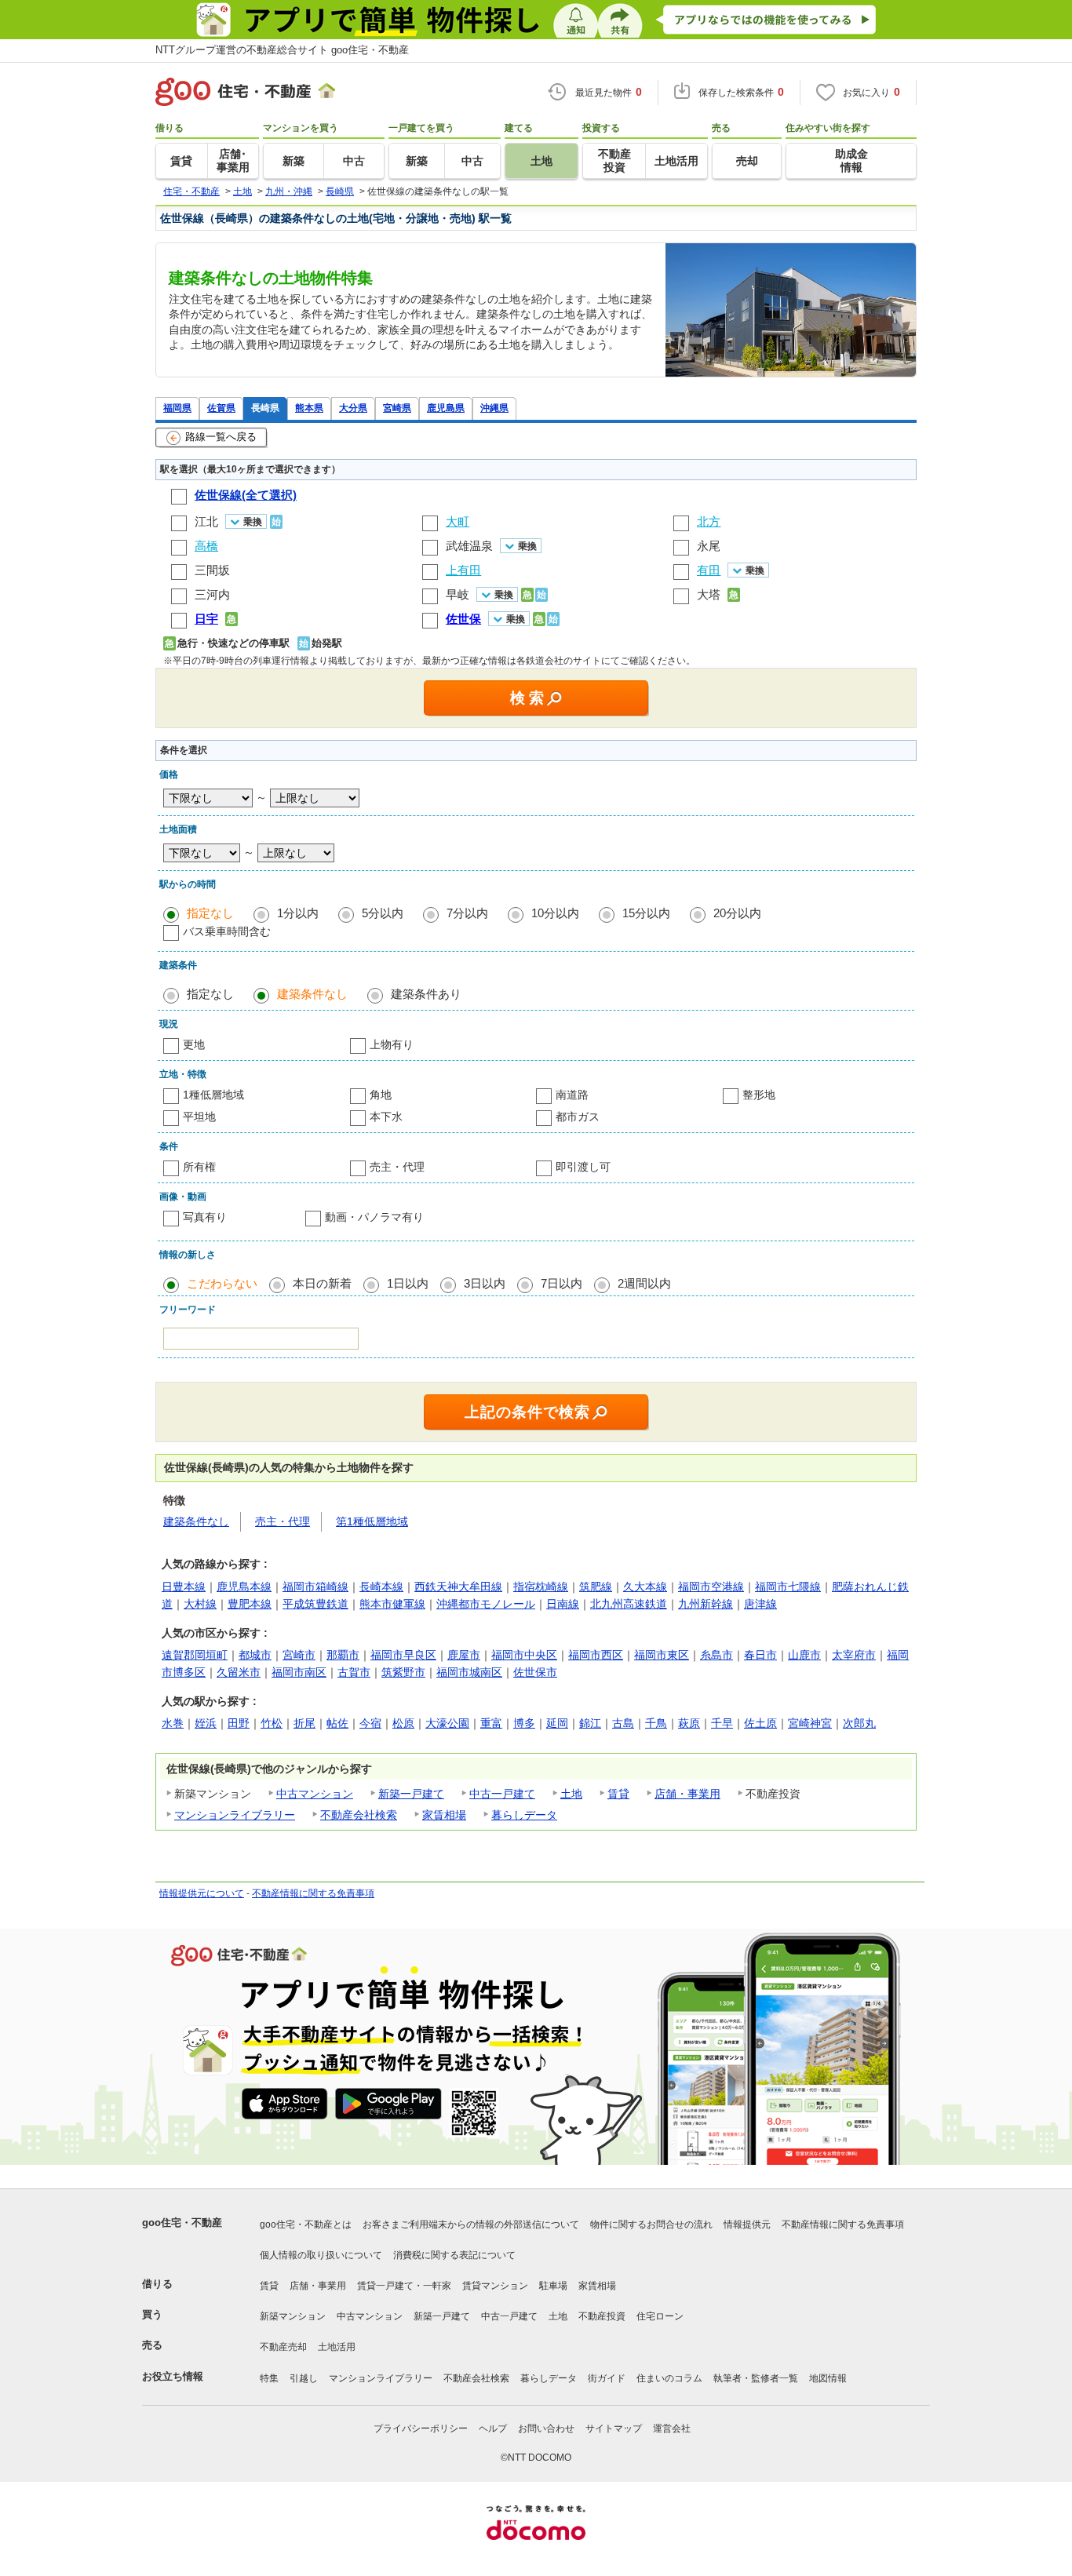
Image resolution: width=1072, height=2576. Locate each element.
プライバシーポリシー (421, 2428)
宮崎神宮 (810, 1723)
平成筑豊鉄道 (315, 1604)
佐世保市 (535, 1672)
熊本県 (309, 408)
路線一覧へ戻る (221, 437)
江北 (206, 521)
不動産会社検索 (359, 1815)
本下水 (386, 1117)
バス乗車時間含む (227, 931)
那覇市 (343, 1655)
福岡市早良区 (403, 1655)
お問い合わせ (546, 2428)
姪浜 (206, 1723)
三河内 (212, 594)
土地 (571, 1794)
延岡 (557, 1723)
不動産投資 (602, 2316)
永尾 (709, 546)
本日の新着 (322, 1283)
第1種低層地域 (372, 1521)
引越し (304, 2378)
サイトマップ (614, 2428)
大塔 (709, 594)
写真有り (205, 1217)
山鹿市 (804, 1655)
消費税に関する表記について (454, 2255)
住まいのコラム (669, 2378)
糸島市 (716, 1655)
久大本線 (645, 1587)
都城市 (255, 1655)
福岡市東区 (662, 1655)
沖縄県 (494, 408)
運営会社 (672, 2428)
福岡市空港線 (711, 1587)
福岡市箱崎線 (315, 1587)
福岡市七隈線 (788, 1587)
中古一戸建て (502, 1794)
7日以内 (562, 1283)
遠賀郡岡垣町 (195, 1655)
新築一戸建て (411, 1794)
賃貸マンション (495, 2286)
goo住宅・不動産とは (306, 2224)
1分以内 (298, 913)
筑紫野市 (403, 1672)
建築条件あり (426, 994)
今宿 (370, 1723)
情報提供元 (747, 2224)
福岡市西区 (596, 1655)
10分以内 (555, 913)
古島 (623, 1723)
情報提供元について (202, 1893)
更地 (194, 1044)
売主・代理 (397, 1167)
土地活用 (337, 2347)
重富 (491, 1723)
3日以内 (485, 1283)
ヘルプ (493, 2428)
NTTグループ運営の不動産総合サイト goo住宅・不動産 (282, 50)
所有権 (199, 1167)
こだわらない (222, 1283)
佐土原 (760, 1723)
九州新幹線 (706, 1604)
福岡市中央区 (524, 1655)
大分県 (353, 408)
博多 (524, 1723)
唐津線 (760, 1604)
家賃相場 (444, 1815)
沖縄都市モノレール (486, 1604)
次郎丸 (859, 1723)
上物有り (392, 1044)
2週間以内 (644, 1283)
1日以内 (408, 1283)
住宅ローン (660, 2316)
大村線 (200, 1604)
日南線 (563, 1604)
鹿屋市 (464, 1655)
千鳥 (656, 1723)
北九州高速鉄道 (629, 1604)
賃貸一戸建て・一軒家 (404, 2286)
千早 (722, 1723)
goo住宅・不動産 (182, 2223)
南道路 (572, 1095)
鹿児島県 (446, 408)
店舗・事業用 (687, 1794)
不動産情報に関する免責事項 (313, 1893)
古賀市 (354, 1672)
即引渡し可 (583, 1167)
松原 (403, 1723)
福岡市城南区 (469, 1672)
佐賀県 (221, 408)
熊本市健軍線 (392, 1604)
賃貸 (618, 1794)
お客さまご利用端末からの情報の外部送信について (471, 2224)
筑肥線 (596, 1587)
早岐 (458, 594)
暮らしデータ (524, 1815)
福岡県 (177, 408)
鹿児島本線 (244, 1587)
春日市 (760, 1655)
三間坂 (212, 570)
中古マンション (315, 1794)
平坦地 (199, 1117)
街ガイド (607, 2378)
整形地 (759, 1095)
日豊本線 (184, 1587)
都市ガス (578, 1117)
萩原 (689, 1723)
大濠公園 (447, 1723)
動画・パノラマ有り (374, 1217)
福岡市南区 (299, 1672)
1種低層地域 (213, 1095)
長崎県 (265, 408)
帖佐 (337, 1723)
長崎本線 (381, 1587)
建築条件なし (312, 994)
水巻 (173, 1723)
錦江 (590, 1723)
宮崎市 (299, 1655)
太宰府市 (854, 1655)
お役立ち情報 (173, 2376)
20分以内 (737, 913)
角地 (381, 1095)
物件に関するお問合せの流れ (651, 2224)
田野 (239, 1723)
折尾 (304, 1723)
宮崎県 (397, 408)
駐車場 (553, 2286)
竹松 (272, 1723)
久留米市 (239, 1672)
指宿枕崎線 (541, 1587)
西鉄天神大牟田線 (458, 1587)
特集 (269, 2378)
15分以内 (646, 913)
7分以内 (467, 913)
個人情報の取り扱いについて (321, 2255)
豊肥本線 (250, 1604)
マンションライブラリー (235, 1815)
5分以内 (383, 913)
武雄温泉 (469, 546)
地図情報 (828, 2378)
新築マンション (293, 2316)
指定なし (210, 913)
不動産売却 (283, 2347)
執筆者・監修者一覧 (756, 2378)
